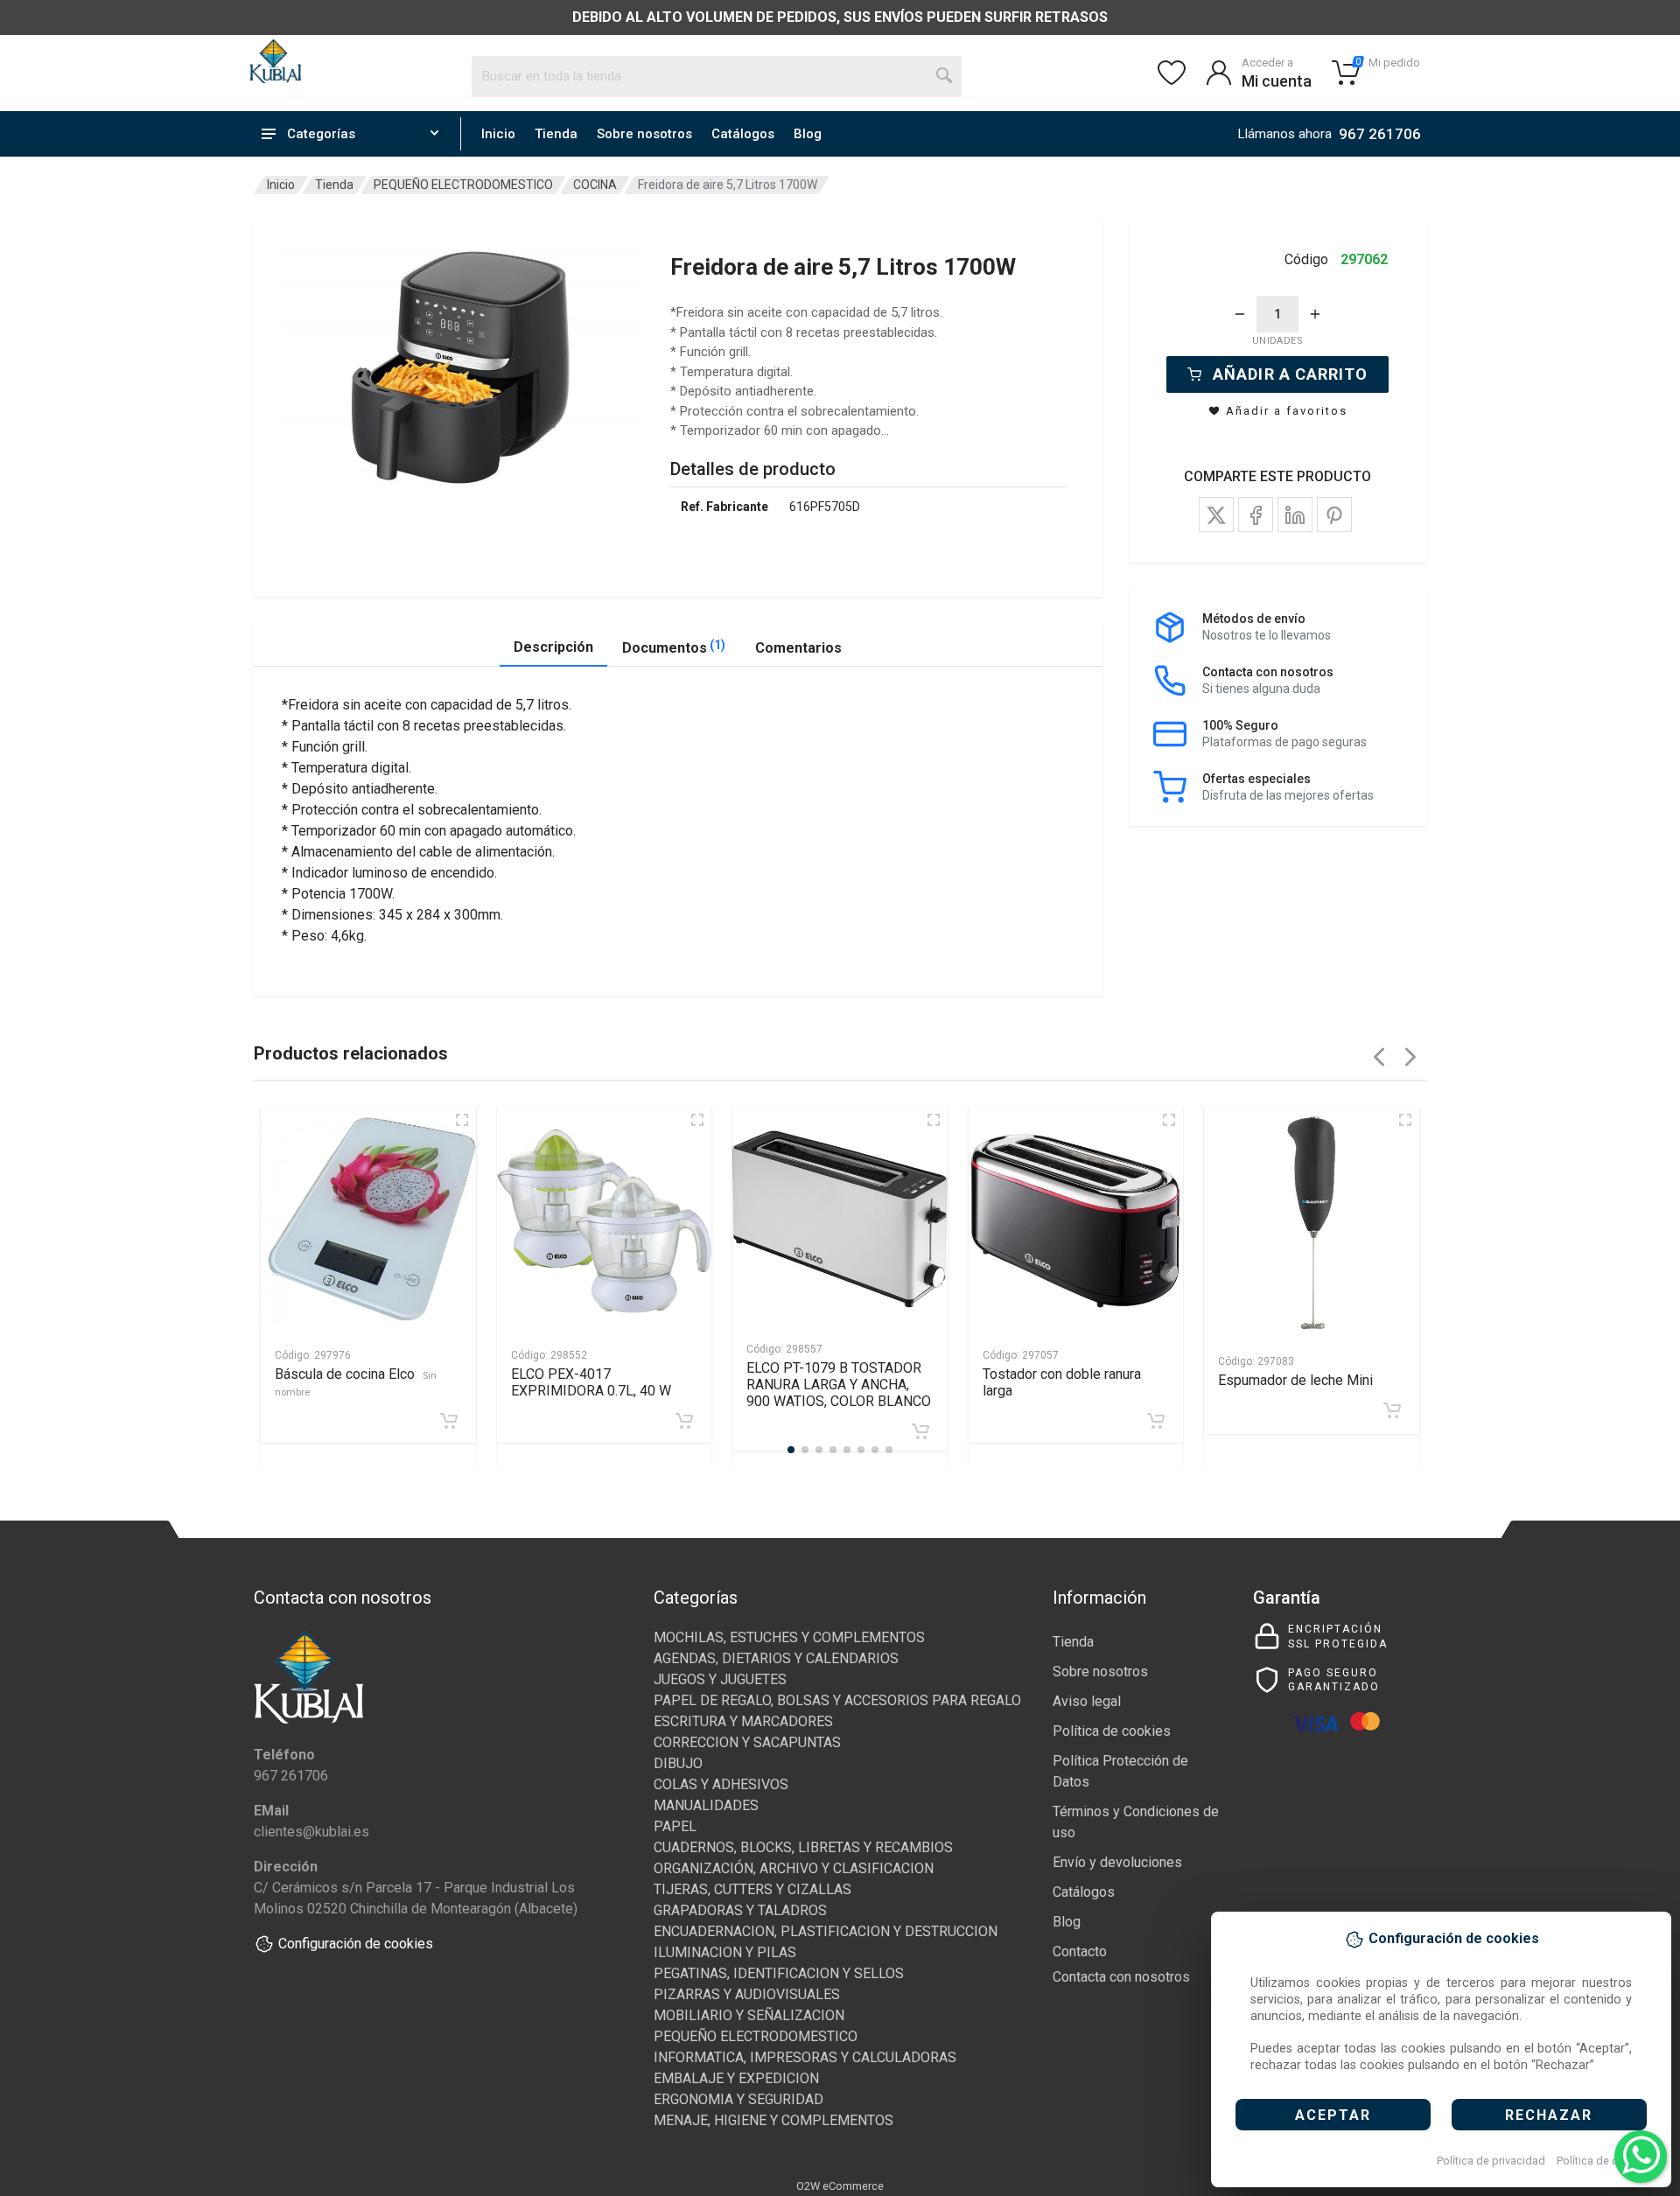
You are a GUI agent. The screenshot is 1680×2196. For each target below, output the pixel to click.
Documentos (674, 647)
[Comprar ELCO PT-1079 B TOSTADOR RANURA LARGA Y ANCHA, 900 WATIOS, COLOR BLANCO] (920, 1431)
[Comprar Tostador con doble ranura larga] (1156, 1421)
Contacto (1080, 1951)
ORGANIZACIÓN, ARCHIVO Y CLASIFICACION (794, 1868)
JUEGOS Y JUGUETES (720, 1679)
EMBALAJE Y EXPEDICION (736, 2078)
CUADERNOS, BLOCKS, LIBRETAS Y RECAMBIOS (803, 1847)
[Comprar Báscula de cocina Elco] (449, 1421)
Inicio (498, 134)
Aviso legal (1087, 1701)
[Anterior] (1379, 1057)
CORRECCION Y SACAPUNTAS (747, 1742)
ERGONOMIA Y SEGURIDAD (738, 2099)
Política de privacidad (1491, 2161)
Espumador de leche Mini (1295, 1380)
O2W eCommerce (840, 2186)
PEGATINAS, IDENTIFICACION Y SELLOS (779, 1973)
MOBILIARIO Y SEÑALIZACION (749, 2015)
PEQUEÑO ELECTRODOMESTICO (463, 185)
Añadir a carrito (1290, 374)
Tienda (556, 134)
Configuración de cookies (356, 1944)
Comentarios (798, 648)
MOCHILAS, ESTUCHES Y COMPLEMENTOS (789, 1637)
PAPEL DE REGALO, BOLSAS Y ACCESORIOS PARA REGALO (837, 1700)
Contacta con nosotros (1121, 1977)
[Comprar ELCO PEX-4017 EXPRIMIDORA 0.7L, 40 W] (684, 1421)
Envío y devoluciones (1117, 1862)
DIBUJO (678, 1763)
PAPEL (675, 1826)
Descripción (553, 647)
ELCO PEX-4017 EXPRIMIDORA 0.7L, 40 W (591, 1382)
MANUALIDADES (706, 1805)
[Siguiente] (1410, 1057)
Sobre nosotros (644, 134)
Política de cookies (1604, 2161)
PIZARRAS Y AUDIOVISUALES (747, 1994)
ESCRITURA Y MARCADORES (743, 1721)
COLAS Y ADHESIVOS (721, 1784)
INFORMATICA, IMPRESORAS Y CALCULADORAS (805, 2057)
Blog (808, 134)
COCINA (595, 185)
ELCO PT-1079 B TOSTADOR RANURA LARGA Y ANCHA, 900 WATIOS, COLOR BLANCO (839, 1385)
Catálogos (743, 134)
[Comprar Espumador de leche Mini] (1392, 1410)
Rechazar (1549, 2115)
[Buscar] (945, 76)
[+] (1315, 314)
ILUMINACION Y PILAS (725, 1952)
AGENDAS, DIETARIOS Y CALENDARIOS (776, 1658)
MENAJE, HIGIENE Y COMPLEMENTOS (773, 2120)
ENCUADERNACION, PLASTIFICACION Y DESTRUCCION (826, 1931)
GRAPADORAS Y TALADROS (740, 1910)
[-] (1240, 314)
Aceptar (1333, 2115)
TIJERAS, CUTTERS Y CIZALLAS (752, 1889)
